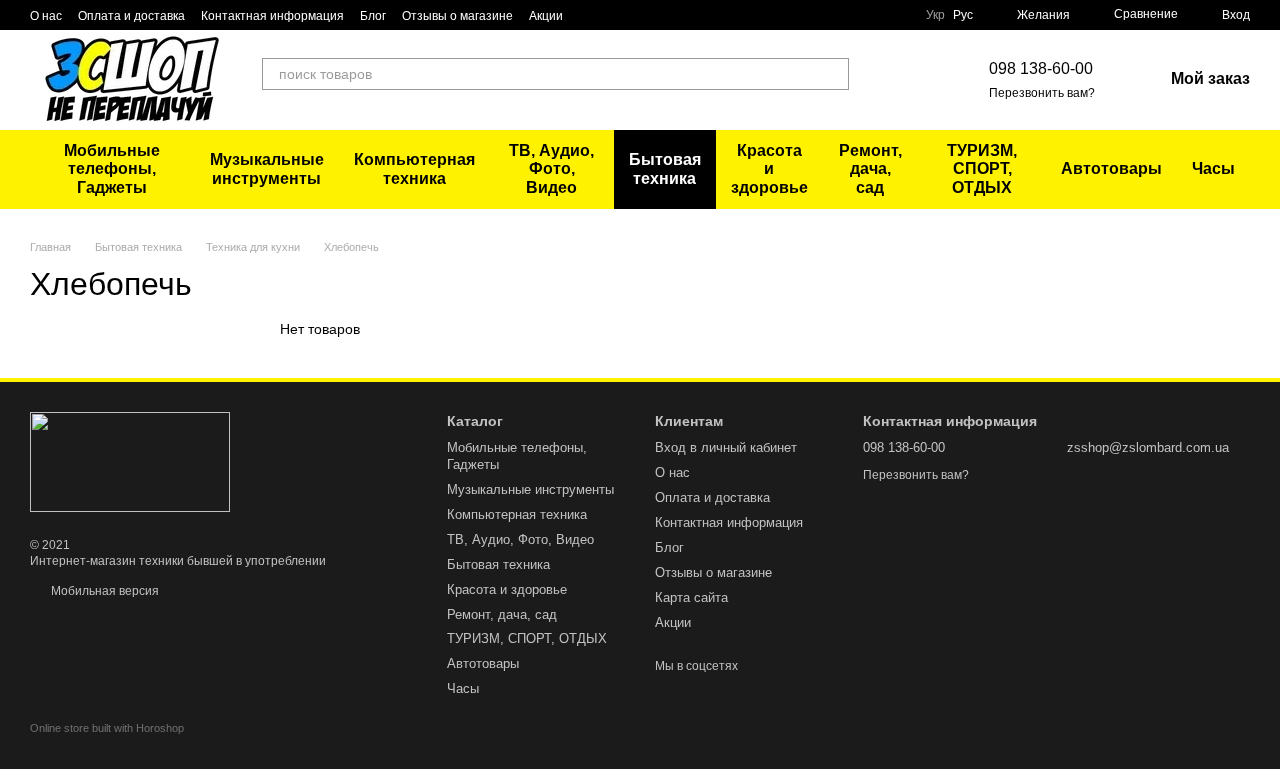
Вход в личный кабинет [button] (726, 447)
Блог (373, 16)
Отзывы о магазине (457, 16)
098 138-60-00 (1041, 68)
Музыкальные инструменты (267, 168)
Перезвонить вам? (1042, 93)
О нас (46, 16)
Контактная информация (272, 16)
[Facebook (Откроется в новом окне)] (889, 80)
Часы (1213, 168)
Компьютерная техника (414, 168)
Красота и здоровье (769, 169)
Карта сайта (691, 597)
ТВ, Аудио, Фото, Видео (551, 169)
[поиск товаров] (833, 74)
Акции (546, 16)
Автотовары (1111, 168)
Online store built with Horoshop (107, 728)
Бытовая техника (665, 168)
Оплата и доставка (131, 16)
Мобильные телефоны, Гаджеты (112, 169)
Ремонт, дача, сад (870, 169)
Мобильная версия (103, 591)
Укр (935, 15)
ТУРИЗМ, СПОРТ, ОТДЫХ (982, 169)
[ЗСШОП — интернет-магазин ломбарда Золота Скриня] (130, 461)
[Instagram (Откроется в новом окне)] (913, 80)
